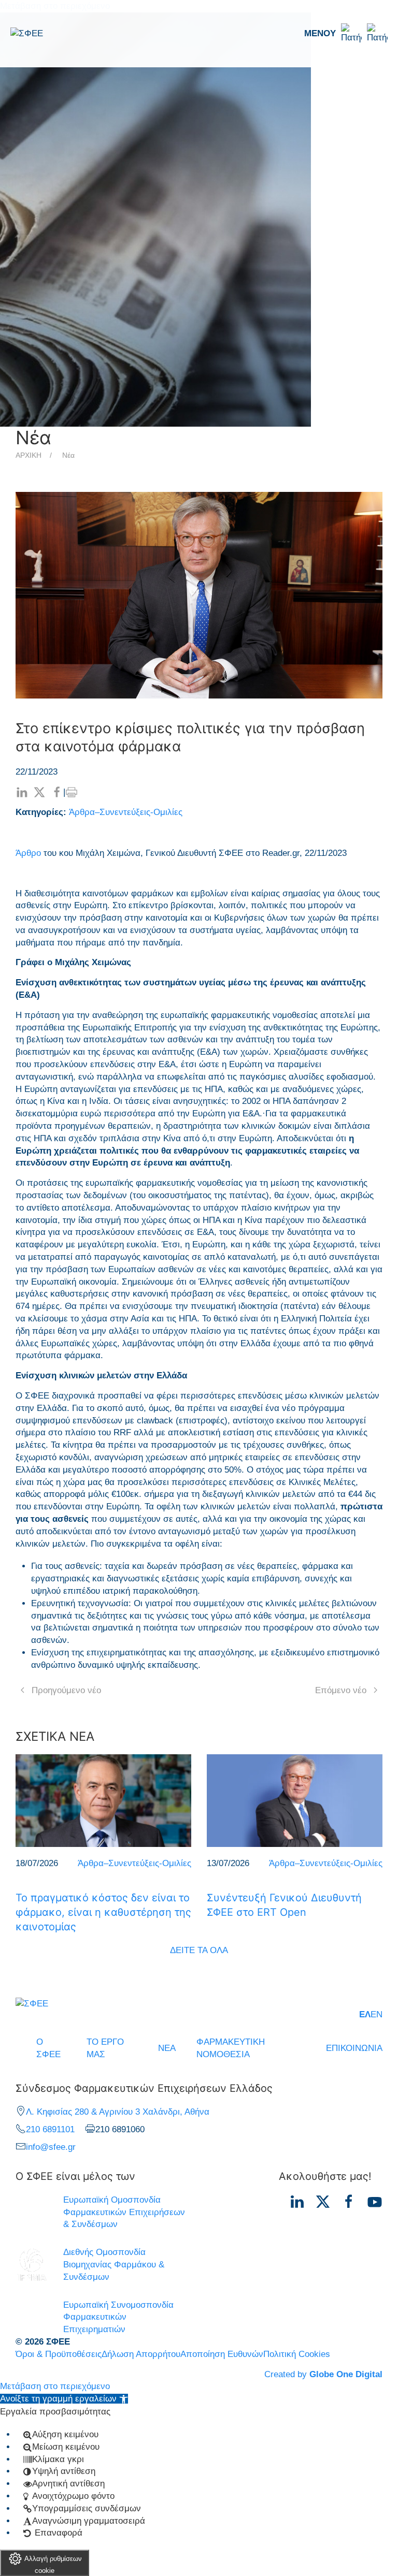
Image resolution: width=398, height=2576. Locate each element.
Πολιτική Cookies (297, 2354)
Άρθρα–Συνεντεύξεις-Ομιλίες (126, 812)
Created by (323, 2374)
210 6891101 (50, 2129)
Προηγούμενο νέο (66, 1690)
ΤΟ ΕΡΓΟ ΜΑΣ (105, 2048)
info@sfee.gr (51, 2147)
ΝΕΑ (167, 2048)
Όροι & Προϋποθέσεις (59, 2354)
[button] (346, 34)
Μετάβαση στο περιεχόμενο (55, 2386)
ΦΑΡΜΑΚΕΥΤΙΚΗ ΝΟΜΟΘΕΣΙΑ (231, 2048)
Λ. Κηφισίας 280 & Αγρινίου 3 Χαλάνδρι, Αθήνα (118, 2112)
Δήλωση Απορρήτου (141, 2354)
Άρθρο (28, 853)
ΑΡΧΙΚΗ (29, 455)
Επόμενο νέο (341, 1690)
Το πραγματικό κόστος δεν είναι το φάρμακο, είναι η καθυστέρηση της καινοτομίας (103, 1912)
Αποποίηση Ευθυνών (222, 2354)
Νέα (68, 455)
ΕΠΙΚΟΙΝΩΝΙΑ (354, 2048)
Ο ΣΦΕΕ (48, 2048)
